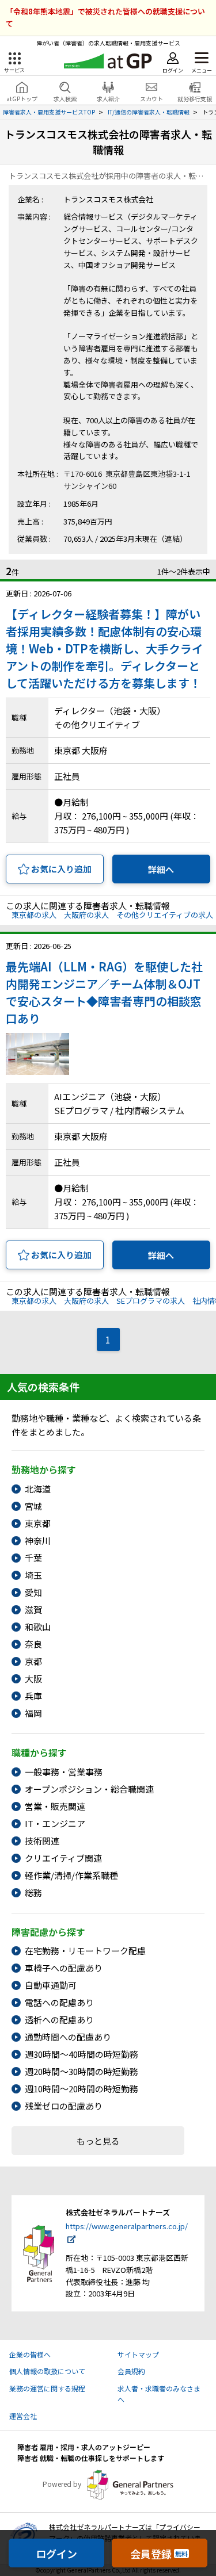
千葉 (33, 1558)
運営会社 (23, 2416)
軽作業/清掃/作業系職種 (71, 1875)
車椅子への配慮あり (64, 1968)
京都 (33, 1661)
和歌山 (38, 1627)
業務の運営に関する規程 (47, 2388)
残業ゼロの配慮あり (64, 2106)
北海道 (38, 1489)
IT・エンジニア (55, 1823)
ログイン (56, 2554)
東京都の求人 (34, 915)
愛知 (33, 1592)
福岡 (33, 1713)
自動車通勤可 (51, 1985)
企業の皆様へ (30, 2354)
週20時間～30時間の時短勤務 (82, 2071)
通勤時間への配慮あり (68, 2037)
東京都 (38, 1523)
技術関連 (42, 1841)
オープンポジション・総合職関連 (89, 1789)
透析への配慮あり (59, 2020)
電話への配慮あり (59, 2002)
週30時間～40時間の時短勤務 (82, 2054)
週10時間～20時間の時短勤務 (82, 2089)
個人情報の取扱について (47, 2371)
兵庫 (33, 1696)
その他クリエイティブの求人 (165, 915)
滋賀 (33, 1609)
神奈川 (38, 1540)
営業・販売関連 (55, 1806)
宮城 (33, 1506)
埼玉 (33, 1575)
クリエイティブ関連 (63, 1858)
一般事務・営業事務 (64, 1772)
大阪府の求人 (86, 915)
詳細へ (161, 869)
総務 (33, 1892)
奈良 (33, 1644)
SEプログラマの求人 (151, 1301)
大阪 (33, 1679)
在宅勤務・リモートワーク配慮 (85, 1951)
